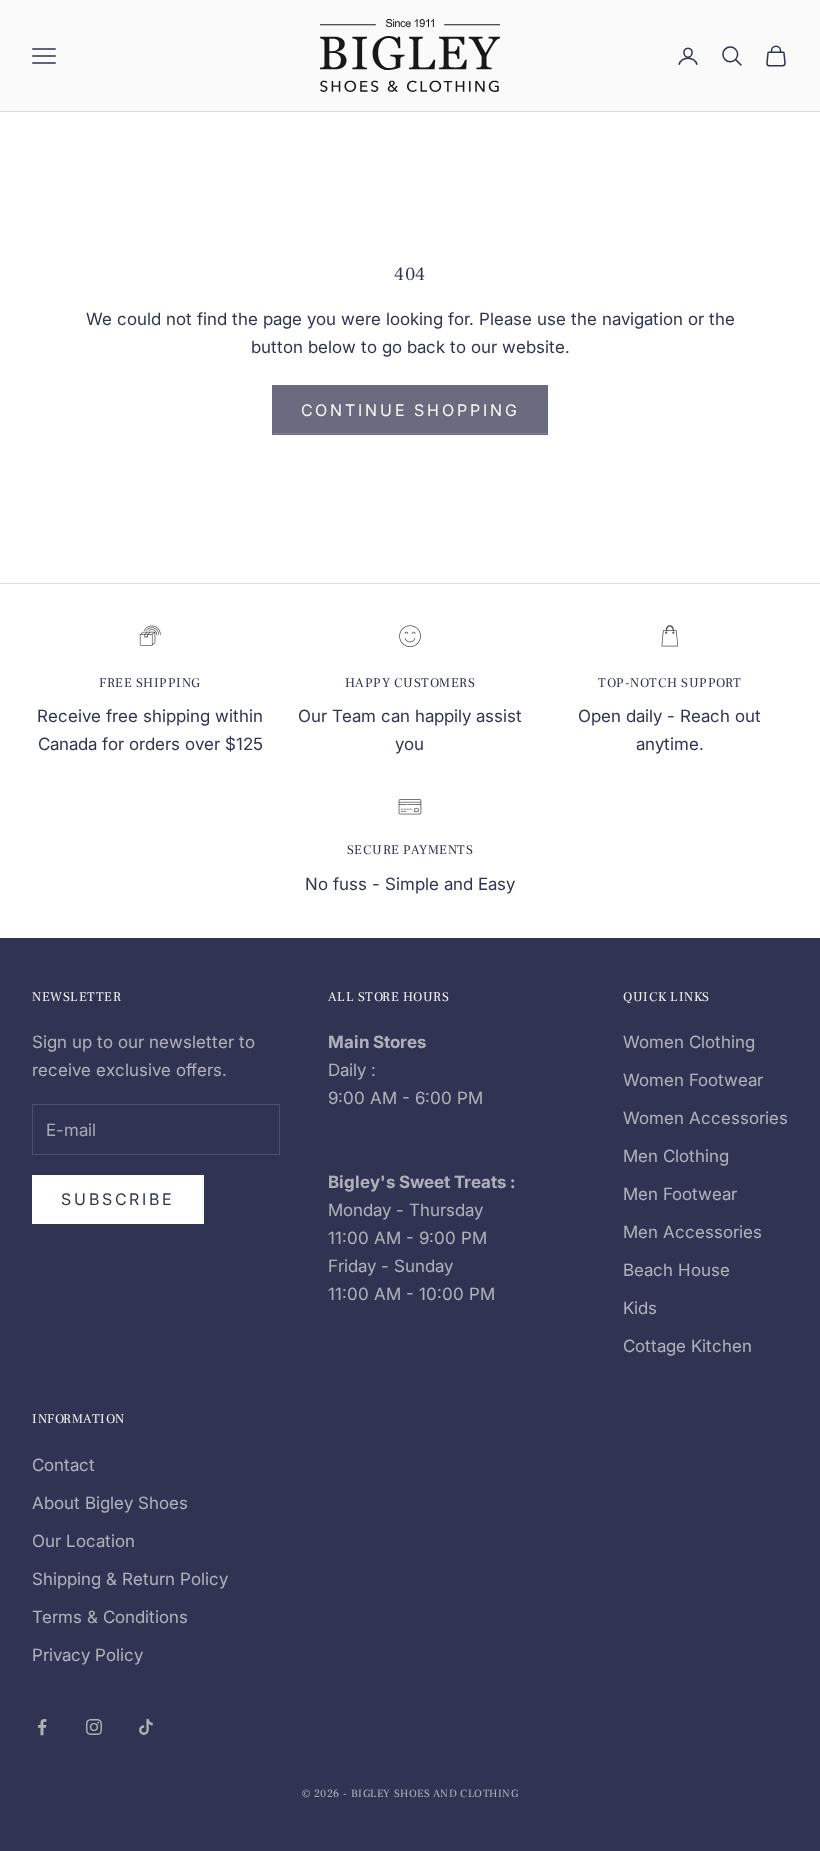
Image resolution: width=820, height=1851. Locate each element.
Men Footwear (680, 1194)
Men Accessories (692, 1232)
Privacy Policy (87, 1655)
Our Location (83, 1541)
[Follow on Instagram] (94, 1727)
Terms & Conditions (110, 1617)
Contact (63, 1465)
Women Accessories (705, 1118)
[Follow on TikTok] (146, 1727)
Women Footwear (693, 1080)
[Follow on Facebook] (42, 1727)
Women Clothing (689, 1042)
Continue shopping (410, 410)
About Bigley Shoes (110, 1503)
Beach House (676, 1270)
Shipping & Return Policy (130, 1579)
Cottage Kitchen (687, 1346)
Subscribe (118, 1199)
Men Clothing (676, 1156)
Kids (640, 1308)
